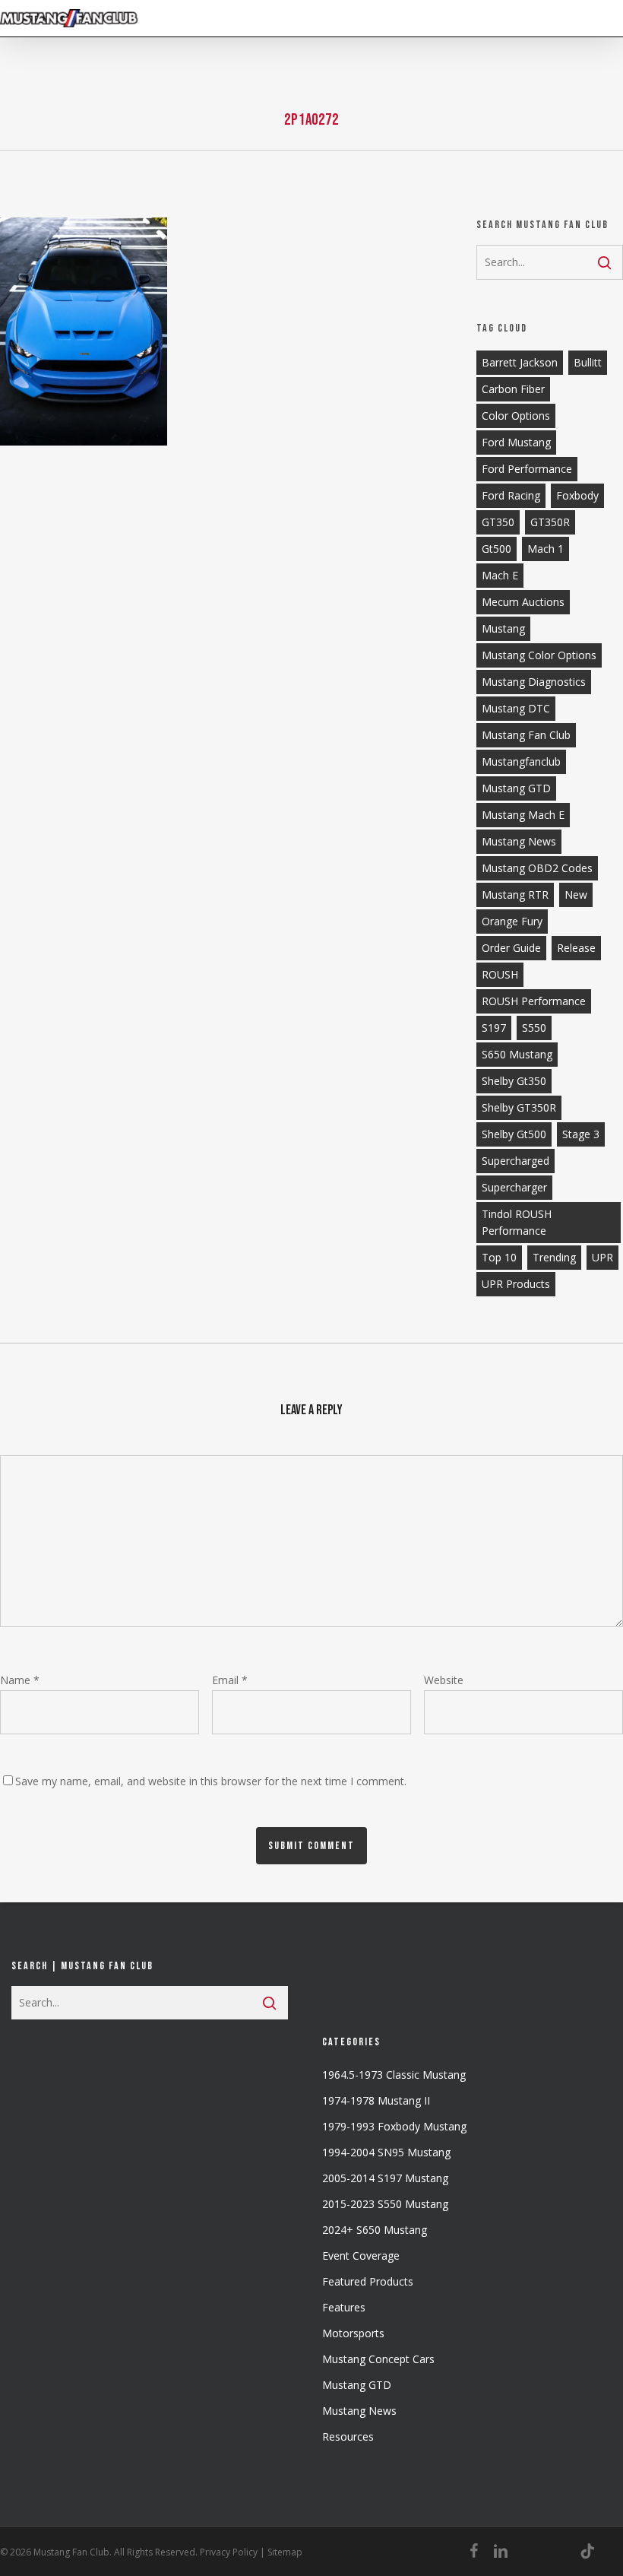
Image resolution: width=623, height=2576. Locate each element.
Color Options (516, 416)
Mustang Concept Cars (378, 2359)
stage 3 (581, 1134)
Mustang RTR (515, 895)
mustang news (519, 841)
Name (20, 1680)
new (576, 895)
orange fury (512, 921)
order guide (511, 948)
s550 (534, 1028)
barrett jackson (520, 362)
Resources (348, 2436)
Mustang (503, 628)
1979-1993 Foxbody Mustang (394, 2126)
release (576, 948)
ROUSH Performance (534, 1001)
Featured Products (368, 2281)
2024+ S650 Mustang (375, 2230)
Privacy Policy (229, 2552)
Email (230, 1680)
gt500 (497, 549)
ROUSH (500, 974)
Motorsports (353, 2333)
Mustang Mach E (523, 815)
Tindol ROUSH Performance (517, 1222)
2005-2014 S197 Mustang (385, 2178)
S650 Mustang (517, 1054)
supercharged (515, 1161)
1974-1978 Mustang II (376, 2100)
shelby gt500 (514, 1134)
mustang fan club (526, 735)
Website (444, 1680)
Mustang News (359, 2411)
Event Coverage (361, 2256)
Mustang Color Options (539, 655)
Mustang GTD (516, 788)
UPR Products (516, 1284)
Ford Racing (511, 495)
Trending (554, 1257)
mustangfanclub (521, 761)
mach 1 (546, 549)
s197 (494, 1028)
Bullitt (588, 362)
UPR (602, 1257)
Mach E (500, 575)
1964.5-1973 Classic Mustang (394, 2075)
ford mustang (516, 442)
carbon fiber (513, 389)
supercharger (514, 1187)
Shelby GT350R (519, 1107)
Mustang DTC (516, 708)
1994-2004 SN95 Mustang (386, 2152)
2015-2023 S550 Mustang (385, 2204)
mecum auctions (523, 602)
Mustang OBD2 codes (537, 868)
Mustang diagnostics (534, 682)
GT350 (498, 522)
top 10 (499, 1257)
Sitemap (285, 2552)
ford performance (527, 469)
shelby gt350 (514, 1081)
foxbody (577, 495)
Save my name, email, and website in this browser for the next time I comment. (211, 1781)
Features (344, 2307)
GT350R (550, 522)
